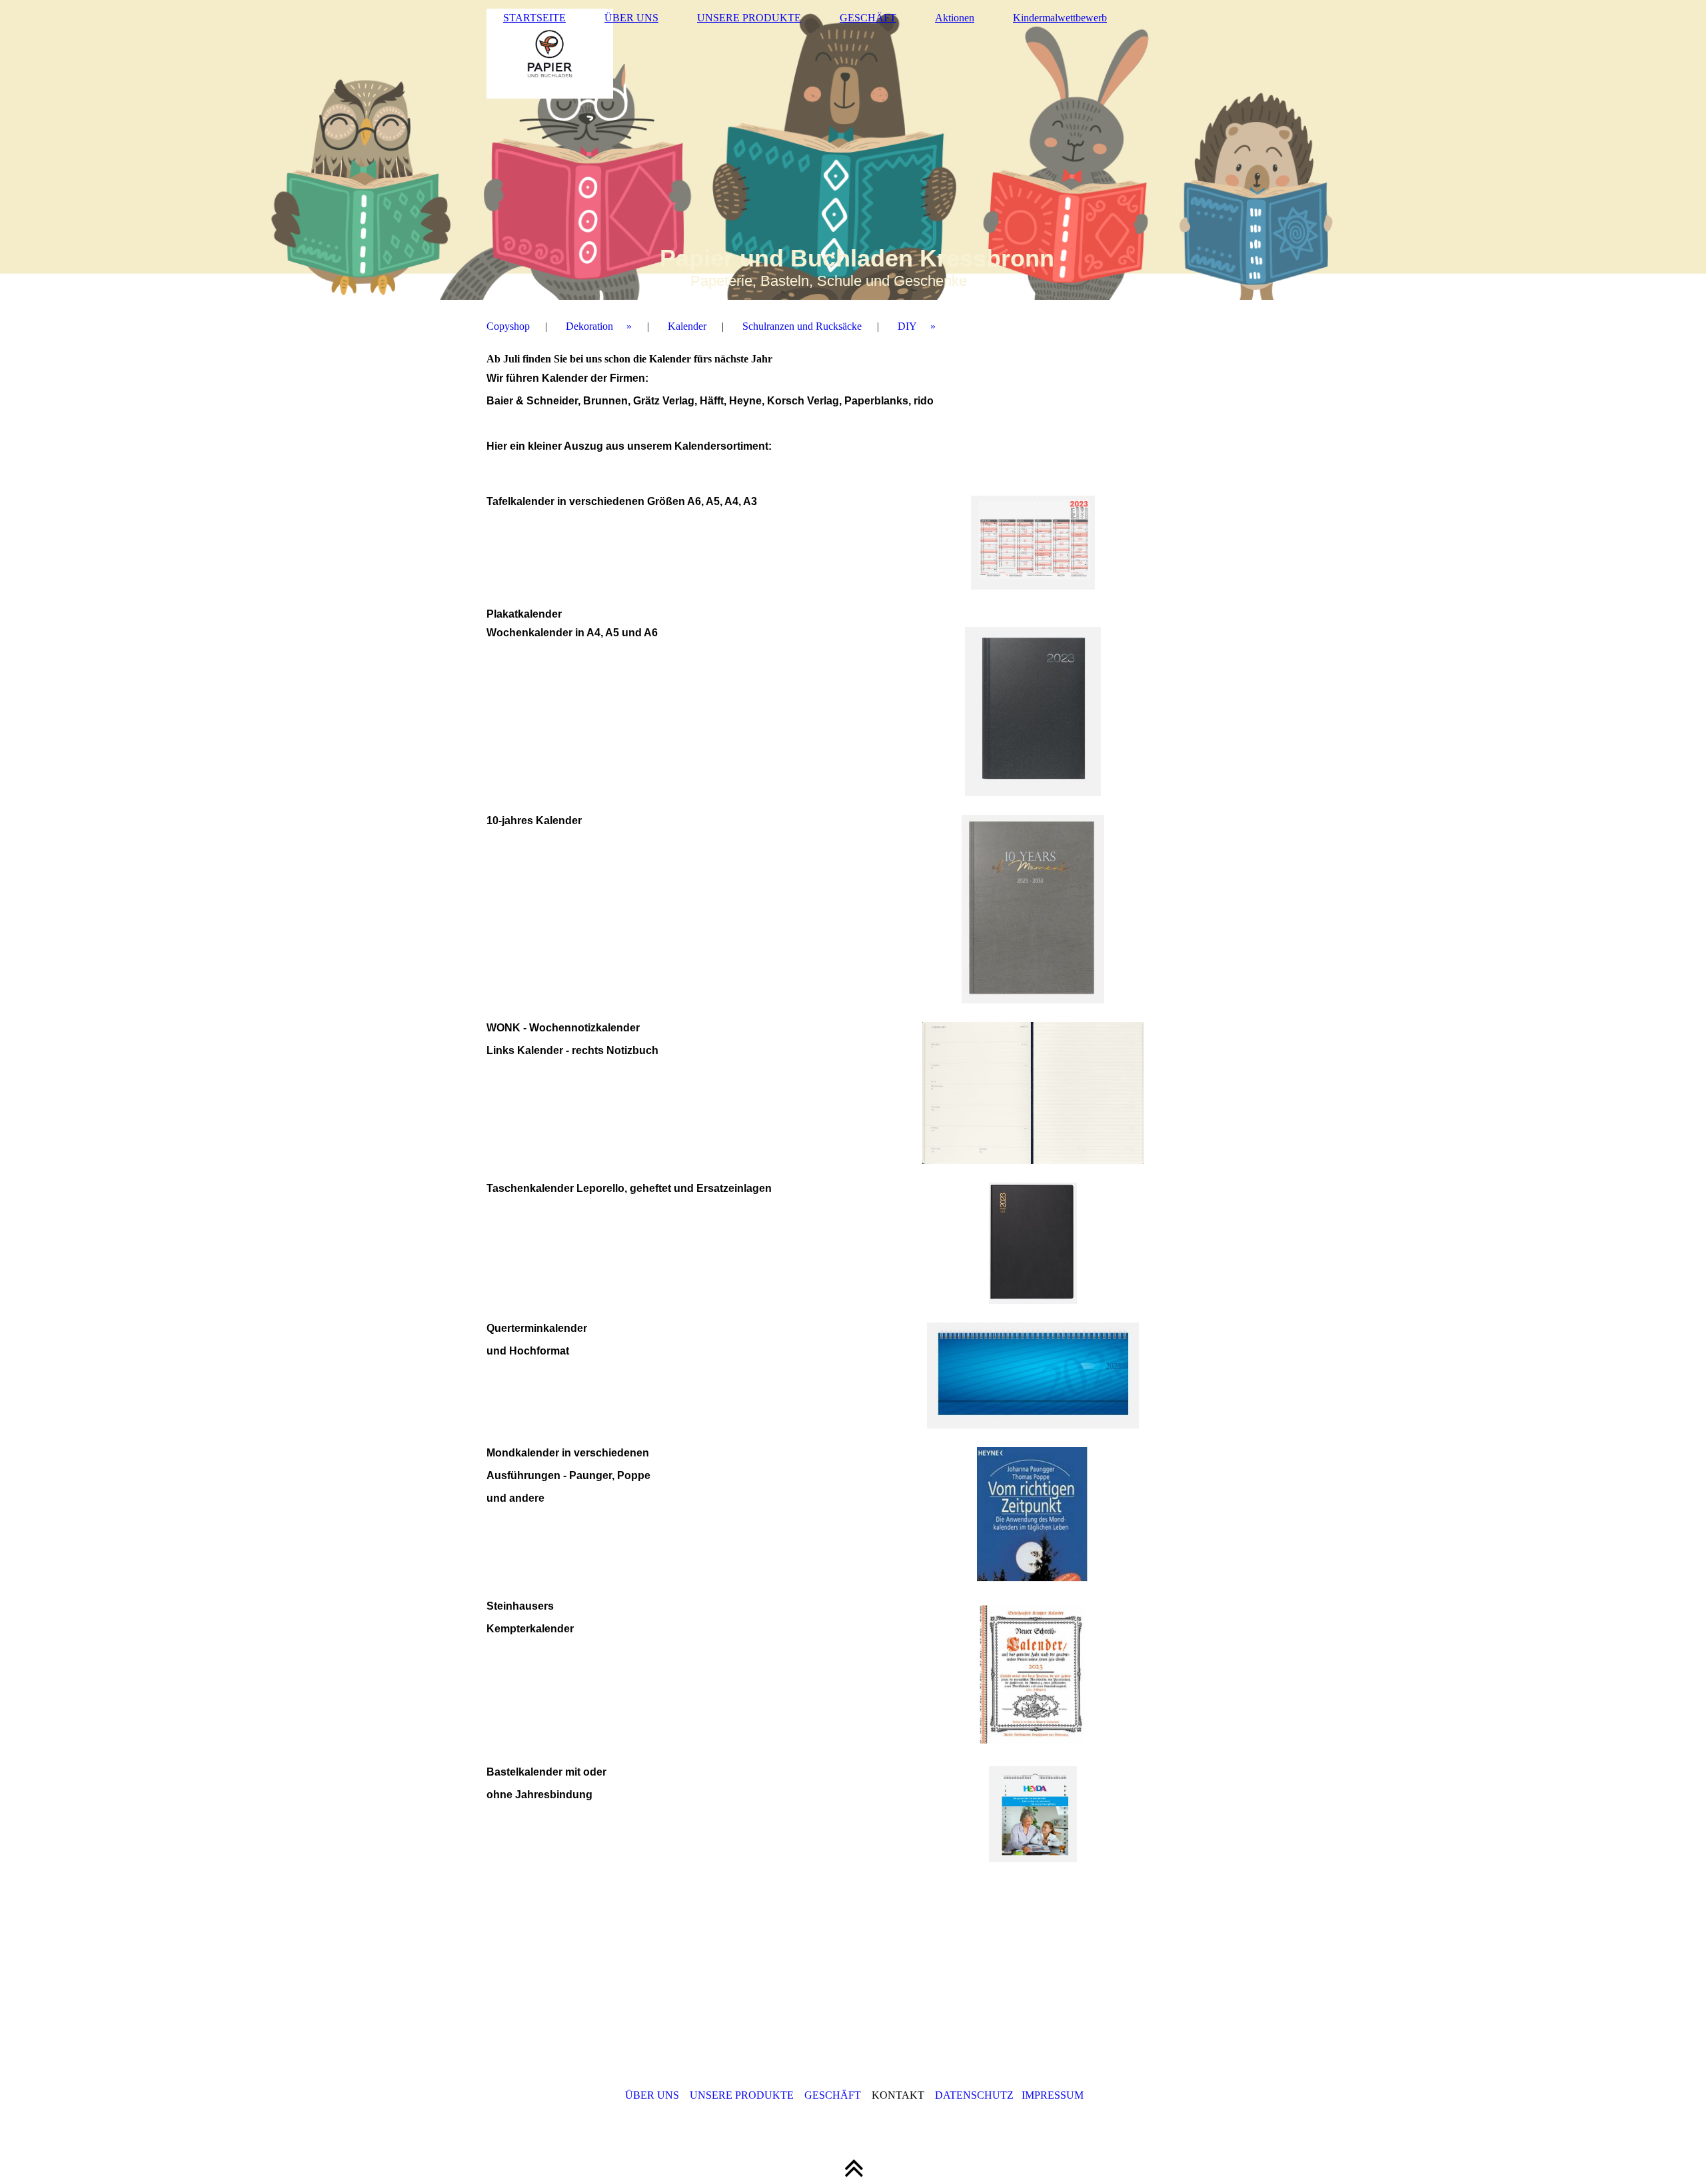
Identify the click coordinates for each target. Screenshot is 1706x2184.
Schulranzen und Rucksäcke (802, 326)
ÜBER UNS (631, 18)
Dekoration (589, 326)
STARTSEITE (534, 18)
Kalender (687, 326)
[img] (853, 150)
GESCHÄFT (868, 18)
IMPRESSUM (1053, 2095)
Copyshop (508, 326)
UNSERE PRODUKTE (749, 18)
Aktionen (955, 18)
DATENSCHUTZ (974, 2095)
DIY (907, 326)
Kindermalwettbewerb (1060, 18)
